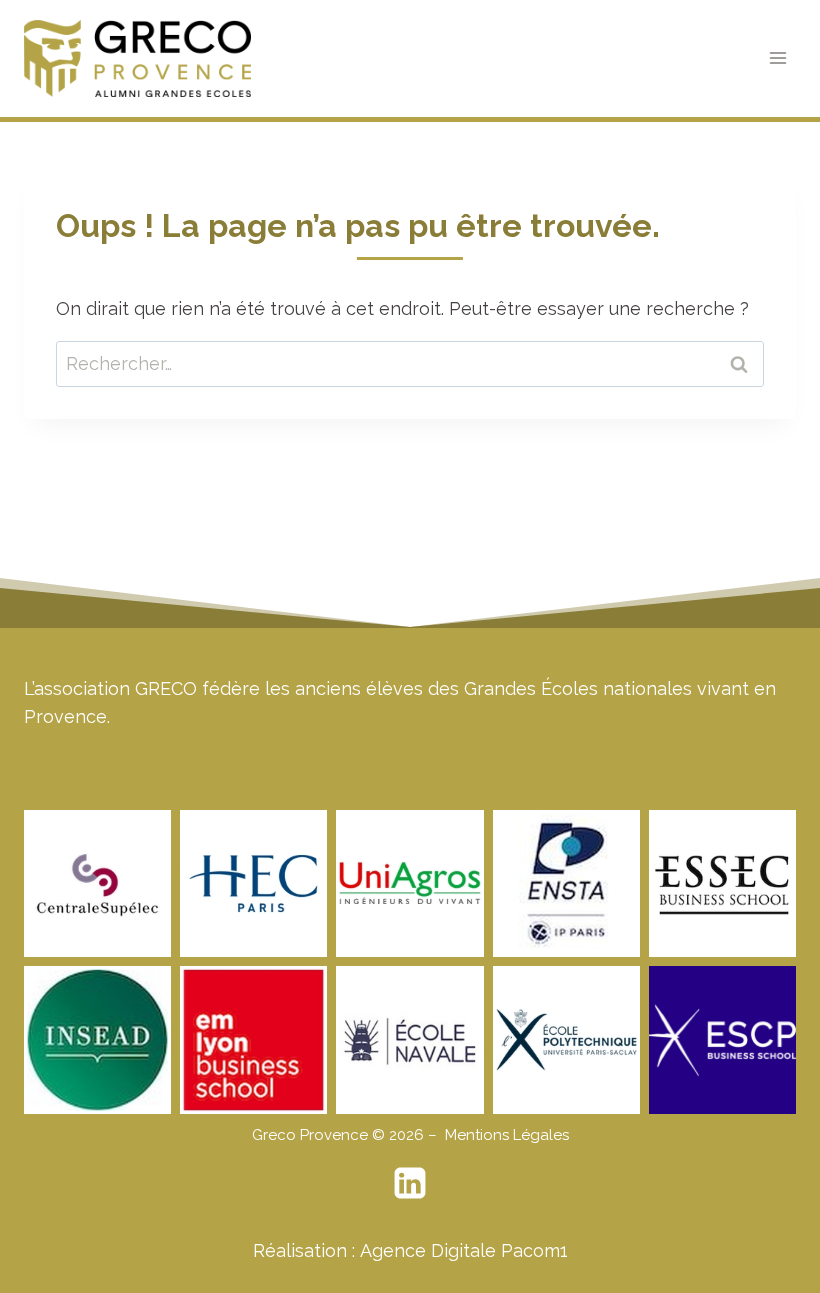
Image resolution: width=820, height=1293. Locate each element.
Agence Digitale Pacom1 (464, 1250)
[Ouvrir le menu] (777, 58)
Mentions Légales (507, 1135)
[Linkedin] (410, 1183)
